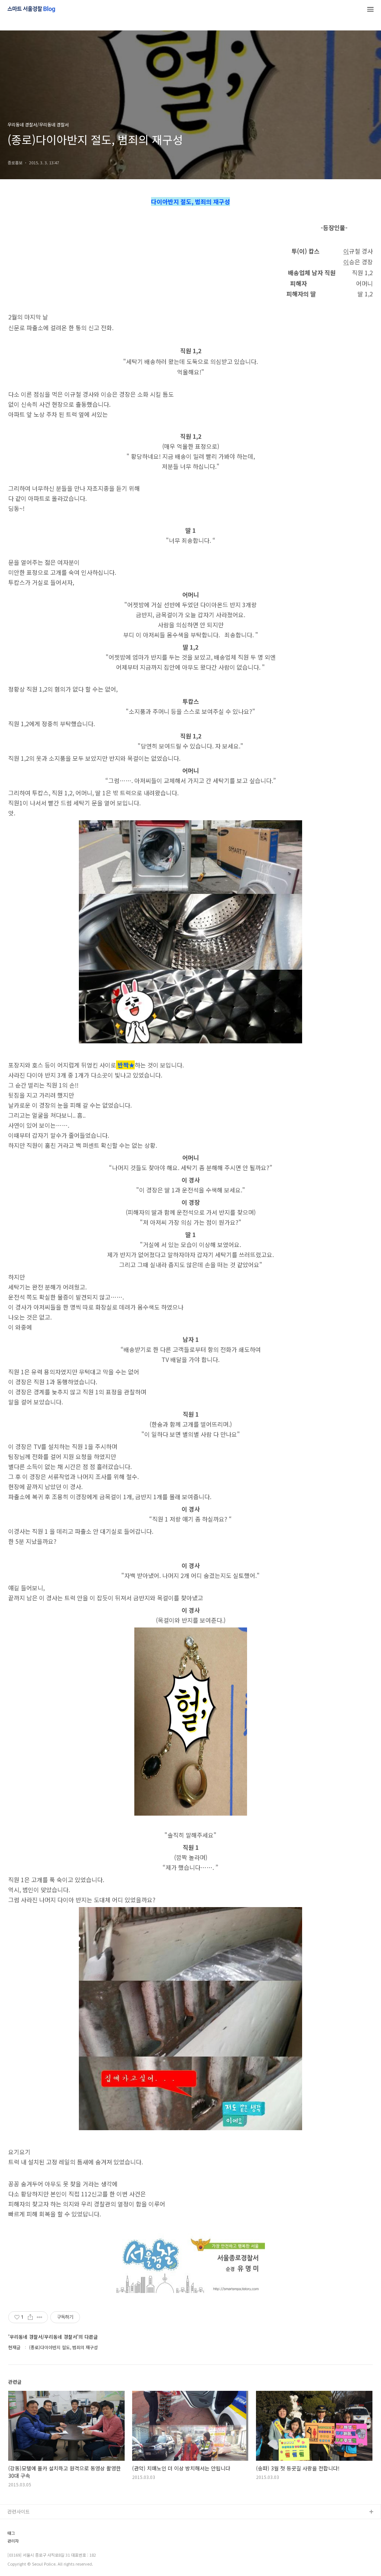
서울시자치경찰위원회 (30, 2524)
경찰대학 (17, 2536)
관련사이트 (19, 2511)
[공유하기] (30, 2317)
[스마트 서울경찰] (31, 10)
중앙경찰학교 (21, 2560)
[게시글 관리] (40, 2317)
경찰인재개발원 (23, 2548)
